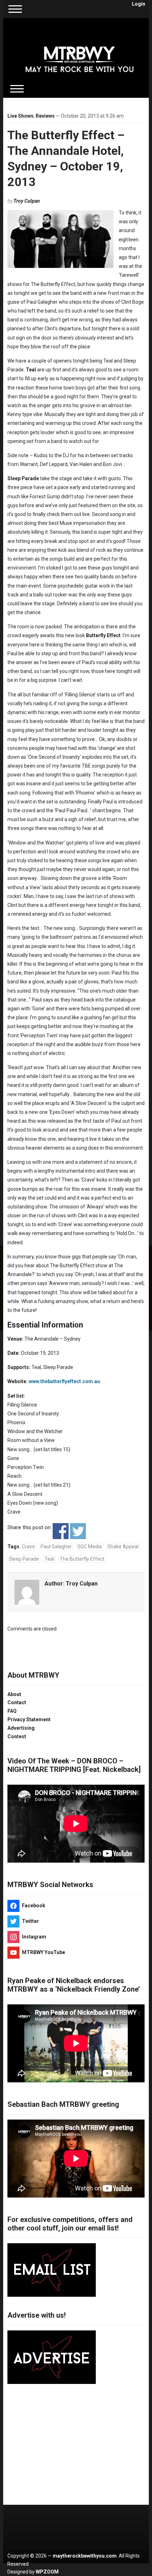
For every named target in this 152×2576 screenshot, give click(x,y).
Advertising (21, 1728)
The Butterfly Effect (82, 1559)
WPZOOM (47, 2572)
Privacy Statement (29, 1719)
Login (139, 4)
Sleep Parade (24, 1559)
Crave (28, 1547)
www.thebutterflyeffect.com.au (64, 1381)
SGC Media (90, 1547)
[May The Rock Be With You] (80, 54)
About (14, 1694)
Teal (49, 1559)
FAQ (12, 1711)
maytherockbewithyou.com (85, 2556)
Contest (17, 1736)
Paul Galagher (56, 1547)
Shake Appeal (123, 1547)
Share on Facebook (61, 1531)
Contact (17, 1702)
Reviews (45, 116)
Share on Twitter (78, 1531)
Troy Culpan (27, 201)
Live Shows (21, 116)
